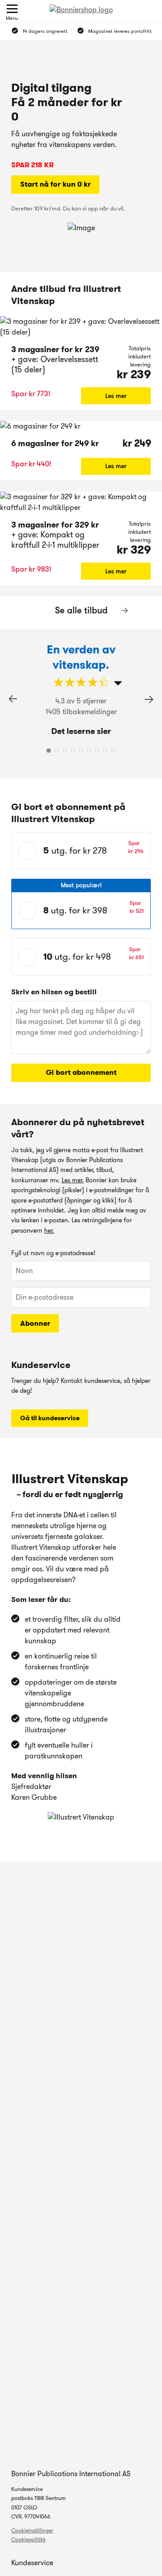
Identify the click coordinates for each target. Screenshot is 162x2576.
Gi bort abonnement (81, 1072)
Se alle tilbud (81, 610)
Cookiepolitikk (29, 2539)
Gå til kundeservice (50, 1418)
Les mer (116, 396)
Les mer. (73, 1180)
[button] (149, 699)
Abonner (35, 1323)
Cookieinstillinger (32, 2530)
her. (49, 1230)
